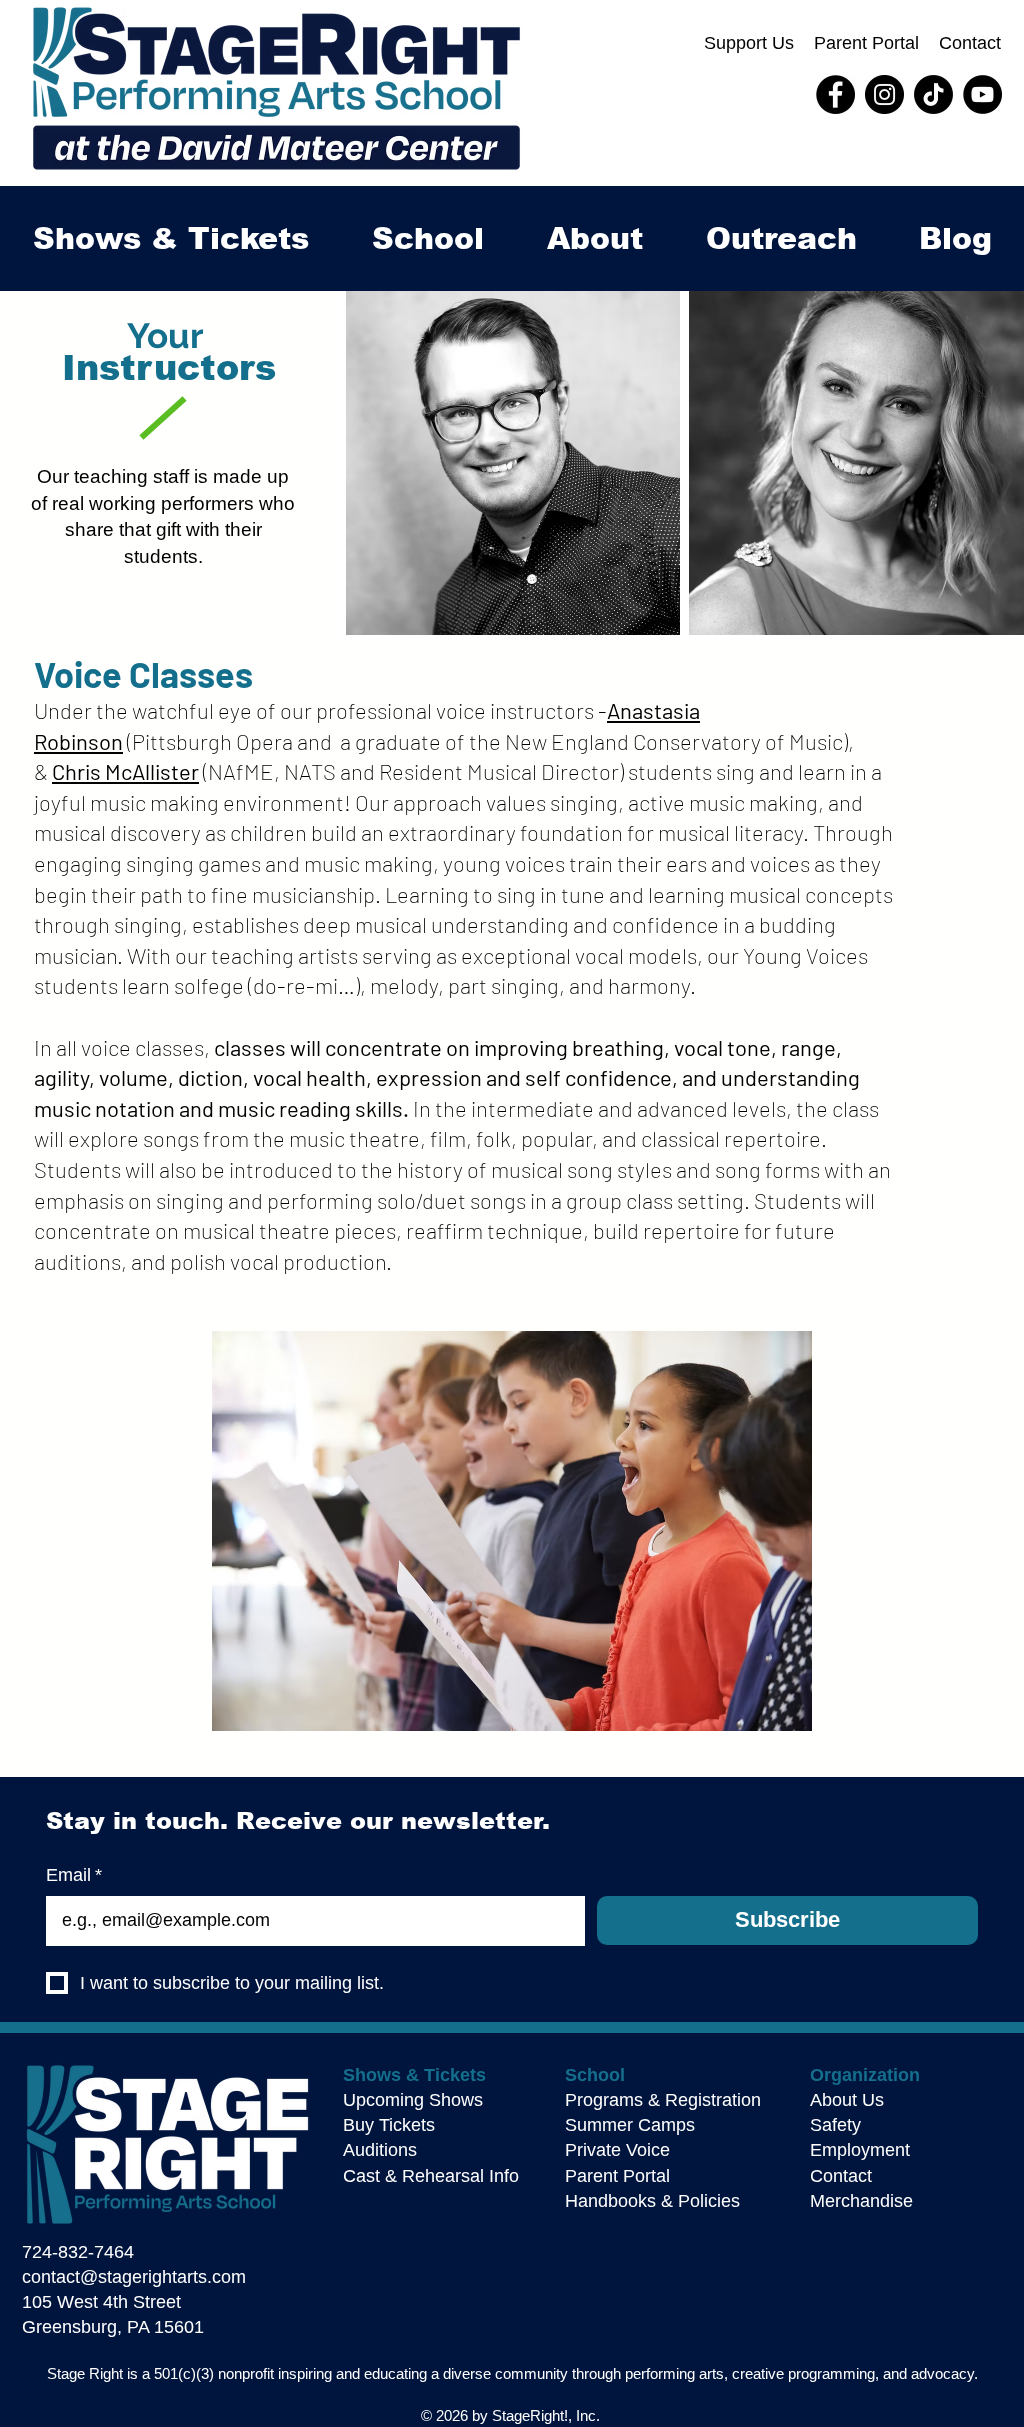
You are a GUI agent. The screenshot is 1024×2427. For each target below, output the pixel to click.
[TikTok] (933, 94)
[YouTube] (982, 94)
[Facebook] (835, 94)
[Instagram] (884, 94)
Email (74, 1875)
